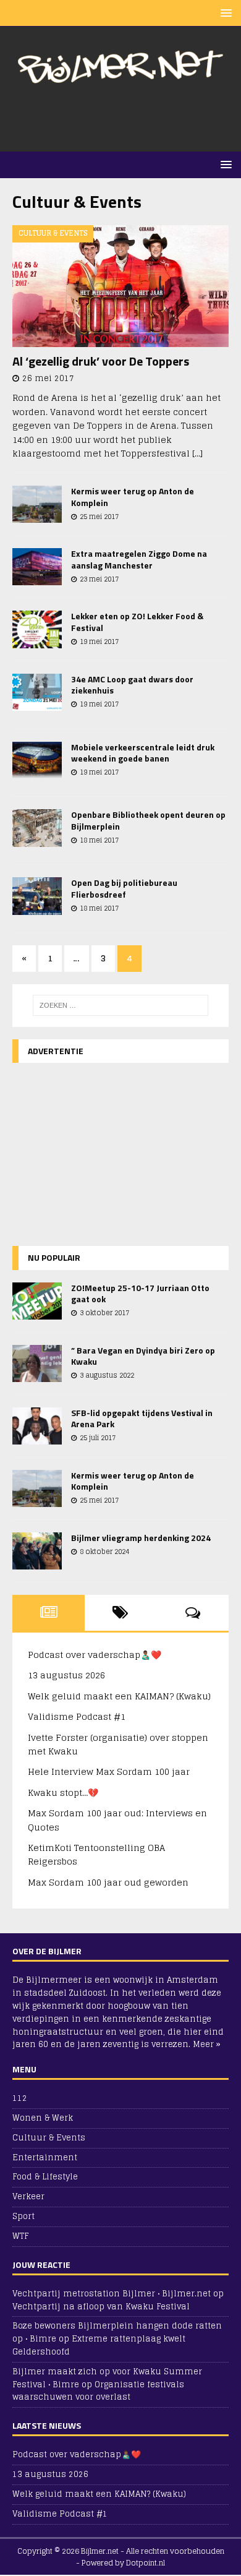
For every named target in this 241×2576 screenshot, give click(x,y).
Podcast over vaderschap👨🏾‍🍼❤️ (95, 1655)
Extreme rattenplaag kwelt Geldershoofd (99, 2345)
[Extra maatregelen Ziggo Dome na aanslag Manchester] (37, 567)
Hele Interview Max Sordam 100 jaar (109, 1771)
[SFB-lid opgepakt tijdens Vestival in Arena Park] (37, 1426)
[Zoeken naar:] (121, 1005)
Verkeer (28, 2196)
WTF (20, 2236)
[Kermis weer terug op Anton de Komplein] (37, 504)
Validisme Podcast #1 (77, 1716)
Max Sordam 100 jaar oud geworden (108, 1882)
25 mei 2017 (99, 517)
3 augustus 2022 (107, 1375)
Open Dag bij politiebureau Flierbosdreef (124, 888)
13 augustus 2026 (66, 1675)
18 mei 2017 (99, 840)
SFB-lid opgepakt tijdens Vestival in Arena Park (142, 1418)
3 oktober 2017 (104, 1313)
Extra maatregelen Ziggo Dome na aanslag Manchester (139, 559)
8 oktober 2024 (104, 1552)
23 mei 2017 (99, 579)
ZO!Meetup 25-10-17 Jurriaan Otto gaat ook (140, 1293)
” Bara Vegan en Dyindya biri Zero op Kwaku (143, 1356)
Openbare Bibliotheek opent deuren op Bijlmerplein (148, 820)
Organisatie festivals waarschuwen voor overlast (98, 2391)
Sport (23, 2216)
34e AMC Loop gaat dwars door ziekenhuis (132, 685)
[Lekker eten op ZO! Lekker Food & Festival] (37, 629)
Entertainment (45, 2157)
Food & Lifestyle (45, 2177)
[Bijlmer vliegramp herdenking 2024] (37, 1551)
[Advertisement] (127, 119)
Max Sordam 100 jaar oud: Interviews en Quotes (117, 1820)
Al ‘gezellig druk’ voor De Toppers (101, 361)
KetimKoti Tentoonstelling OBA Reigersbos (96, 1854)
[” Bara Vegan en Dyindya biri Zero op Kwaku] (37, 1363)
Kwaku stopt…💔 (63, 1792)
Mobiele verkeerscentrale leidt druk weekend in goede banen (143, 753)
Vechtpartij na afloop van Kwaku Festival (101, 2307)
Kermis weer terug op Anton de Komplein (133, 496)
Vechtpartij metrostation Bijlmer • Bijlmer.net (112, 2294)
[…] (197, 453)
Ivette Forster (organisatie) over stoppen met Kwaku (118, 1744)
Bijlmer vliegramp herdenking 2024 (141, 1538)
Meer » (207, 2044)
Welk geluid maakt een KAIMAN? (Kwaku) (119, 1696)
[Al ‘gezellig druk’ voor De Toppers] (120, 286)
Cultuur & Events (49, 2138)
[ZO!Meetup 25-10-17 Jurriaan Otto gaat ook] (37, 1301)
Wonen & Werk (43, 2118)
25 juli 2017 (98, 1438)
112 (20, 2099)
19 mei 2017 (99, 642)
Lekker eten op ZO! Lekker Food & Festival (137, 621)
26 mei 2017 (48, 378)
